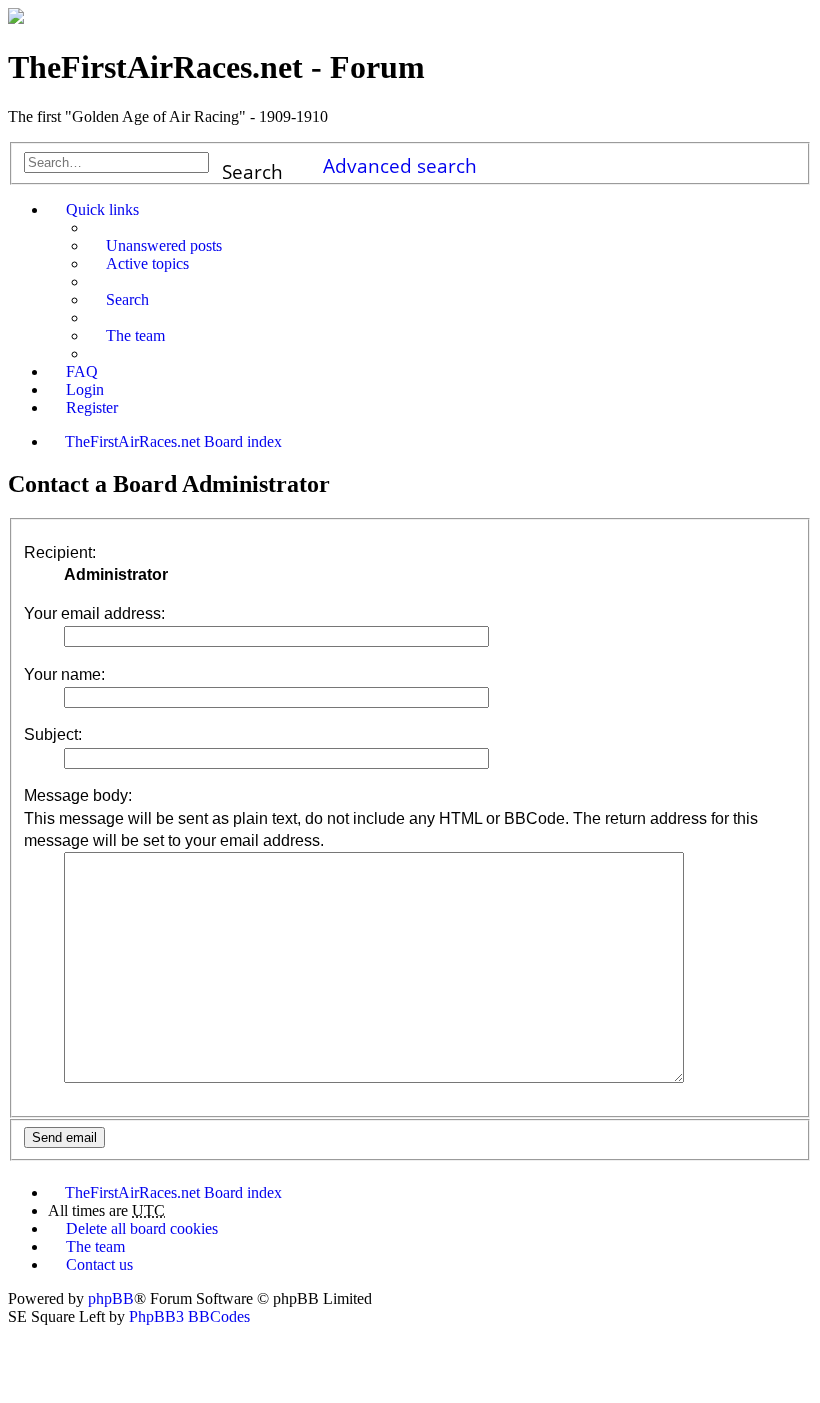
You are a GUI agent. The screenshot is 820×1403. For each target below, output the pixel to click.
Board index (243, 1192)
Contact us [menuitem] (99, 1264)
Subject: (53, 734)
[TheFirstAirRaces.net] (16, 18)
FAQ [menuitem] (82, 371)
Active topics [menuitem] (147, 263)
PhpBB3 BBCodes (189, 1316)
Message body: (78, 795)
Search (252, 165)
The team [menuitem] (135, 335)
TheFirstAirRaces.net (132, 1192)
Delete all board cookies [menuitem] (142, 1228)
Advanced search (400, 162)
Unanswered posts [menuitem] (164, 245)
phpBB (111, 1298)
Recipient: (60, 552)
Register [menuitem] (92, 407)
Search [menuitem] (127, 299)
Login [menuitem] (85, 389)
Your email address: (94, 613)
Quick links (102, 209)
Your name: (64, 674)
